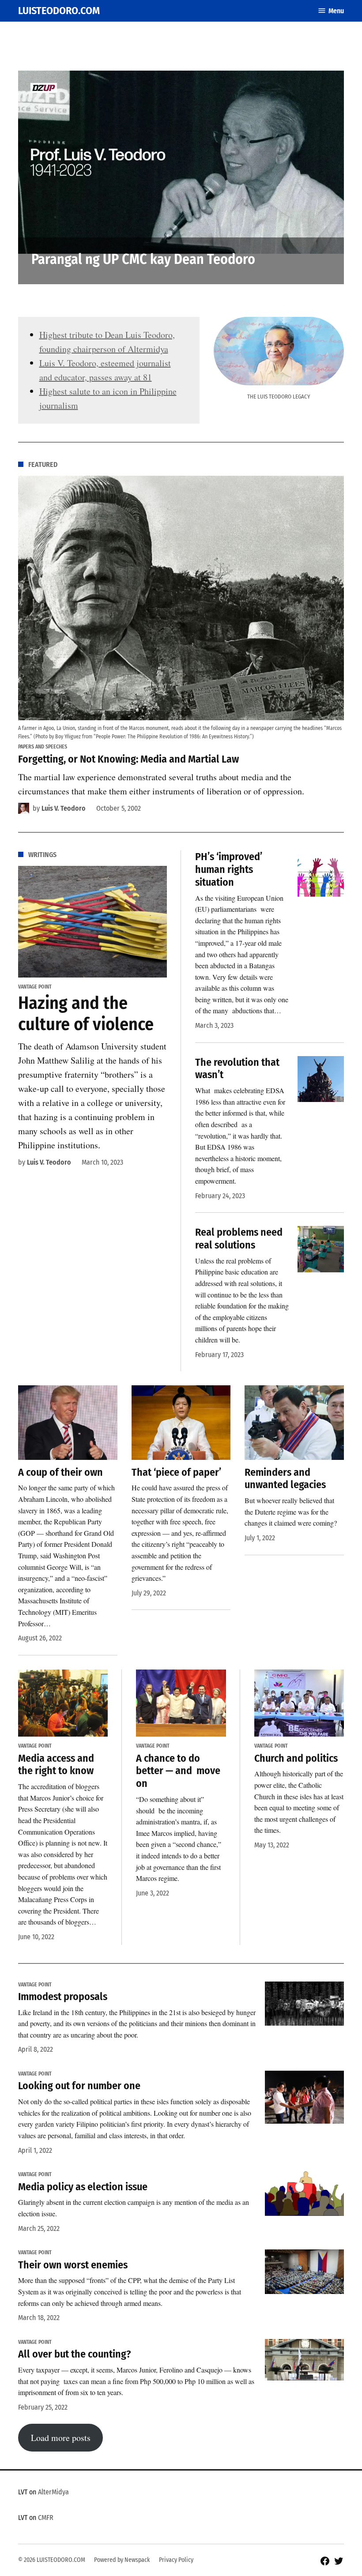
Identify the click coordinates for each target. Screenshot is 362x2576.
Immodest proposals (63, 1997)
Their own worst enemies (73, 2265)
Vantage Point (35, 987)
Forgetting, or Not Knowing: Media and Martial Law (128, 759)
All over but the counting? (75, 2354)
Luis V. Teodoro (64, 808)
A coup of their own (60, 1472)
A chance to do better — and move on (178, 1771)
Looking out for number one (79, 2086)
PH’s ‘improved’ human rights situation (229, 869)
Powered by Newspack (122, 2560)
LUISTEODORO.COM (59, 11)
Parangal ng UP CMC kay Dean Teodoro (143, 259)
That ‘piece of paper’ (176, 1472)
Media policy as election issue (83, 2187)
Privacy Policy (176, 2560)
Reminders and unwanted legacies (285, 1479)
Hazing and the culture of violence (86, 1014)
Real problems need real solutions (239, 1239)
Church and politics (296, 1758)
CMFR (46, 2518)
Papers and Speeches (43, 747)
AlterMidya (53, 2492)
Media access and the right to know (56, 1765)
